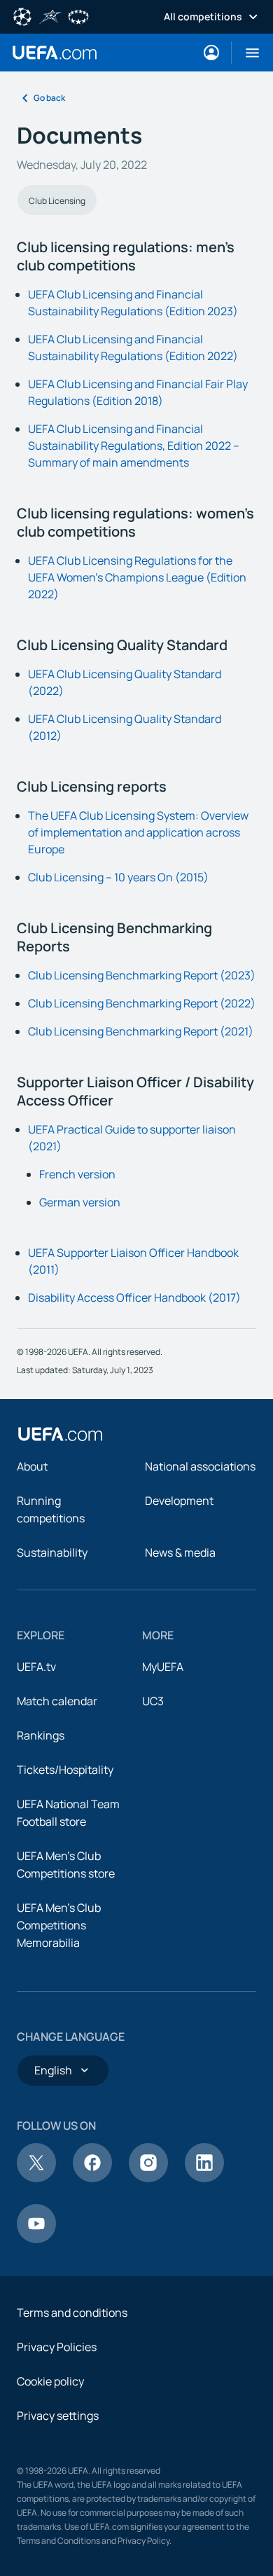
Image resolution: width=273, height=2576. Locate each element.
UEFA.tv (36, 1667)
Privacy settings (58, 2416)
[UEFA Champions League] (22, 15)
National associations (200, 1466)
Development (179, 1501)
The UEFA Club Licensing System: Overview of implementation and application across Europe (138, 832)
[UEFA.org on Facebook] (92, 2178)
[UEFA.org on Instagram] (148, 2178)
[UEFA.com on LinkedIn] (204, 2178)
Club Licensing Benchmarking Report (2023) (142, 975)
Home (55, 53)
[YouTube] (36, 2239)
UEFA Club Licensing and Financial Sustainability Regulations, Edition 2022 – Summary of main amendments (134, 446)
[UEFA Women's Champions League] (78, 15)
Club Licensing (57, 201)
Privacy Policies (57, 2347)
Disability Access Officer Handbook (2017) (134, 1297)
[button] (247, 53)
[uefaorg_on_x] (36, 2178)
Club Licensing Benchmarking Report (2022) (142, 1003)
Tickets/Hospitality (65, 1770)
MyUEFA (163, 1667)
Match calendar (57, 1701)
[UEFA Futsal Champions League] (50, 15)
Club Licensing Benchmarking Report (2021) (141, 1031)
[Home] (60, 1434)
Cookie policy (50, 2381)
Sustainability (52, 1552)
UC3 (153, 1701)
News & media (180, 1552)
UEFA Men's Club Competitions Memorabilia (59, 1925)
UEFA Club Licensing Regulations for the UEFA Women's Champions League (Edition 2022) (137, 577)
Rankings (41, 1735)
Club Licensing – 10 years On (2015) (118, 877)
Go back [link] (49, 98)
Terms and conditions (72, 2313)
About (32, 1466)
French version (77, 1174)
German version (80, 1202)
